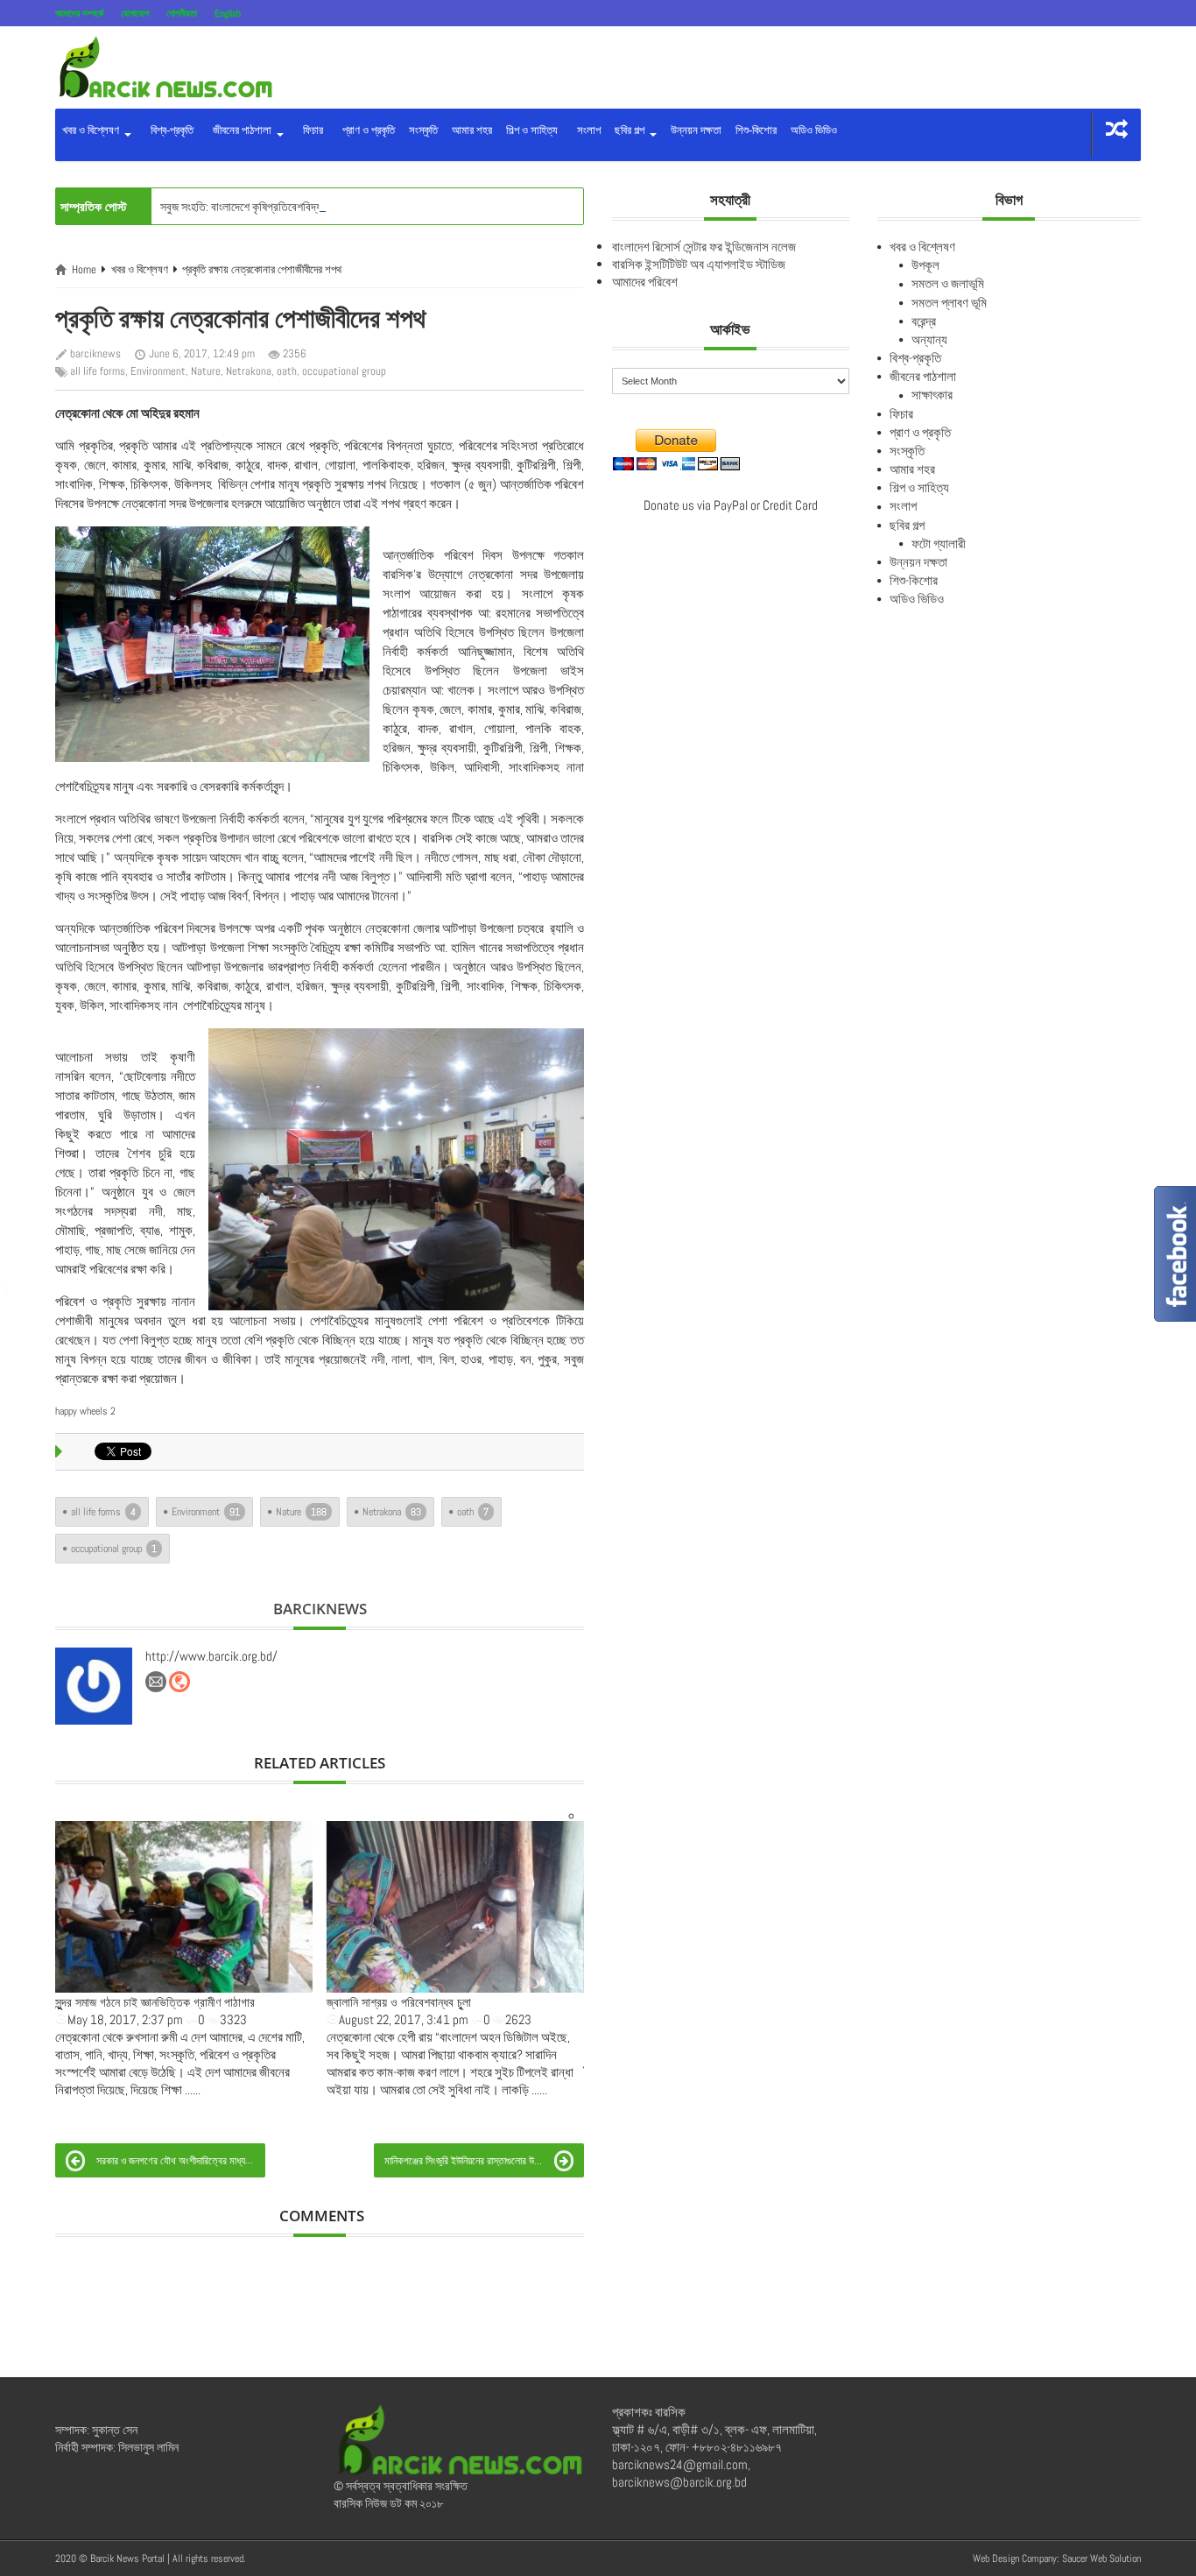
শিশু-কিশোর (756, 130)
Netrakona (249, 371)
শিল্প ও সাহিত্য (532, 130)
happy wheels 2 (85, 1411)
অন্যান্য (929, 339)
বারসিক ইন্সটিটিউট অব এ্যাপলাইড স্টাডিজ (699, 264)
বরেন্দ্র (924, 321)
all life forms (98, 371)
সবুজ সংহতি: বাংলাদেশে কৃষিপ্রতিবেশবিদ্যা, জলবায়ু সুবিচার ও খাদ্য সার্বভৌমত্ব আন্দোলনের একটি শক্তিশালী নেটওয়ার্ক (387, 207)
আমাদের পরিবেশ (645, 282)
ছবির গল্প (631, 130)
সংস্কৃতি (423, 130)
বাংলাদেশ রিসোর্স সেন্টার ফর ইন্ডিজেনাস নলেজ (704, 247)
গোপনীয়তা (182, 13)
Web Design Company (1015, 2558)
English (228, 13)
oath (287, 371)
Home (84, 269)
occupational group (344, 371)
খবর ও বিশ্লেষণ (92, 130)
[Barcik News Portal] (165, 66)
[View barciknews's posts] (94, 1686)
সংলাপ (586, 130)
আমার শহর (472, 130)
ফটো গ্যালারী (939, 543)
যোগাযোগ (135, 13)
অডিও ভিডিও (814, 130)
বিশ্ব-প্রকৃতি (169, 130)
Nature (206, 371)
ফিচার (310, 130)
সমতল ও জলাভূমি (948, 283)
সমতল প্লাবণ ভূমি (949, 303)
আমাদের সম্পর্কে (79, 13)
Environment (158, 371)
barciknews (95, 353)
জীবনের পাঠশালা (241, 130)
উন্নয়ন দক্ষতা (696, 130)
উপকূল (925, 265)
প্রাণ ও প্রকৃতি (366, 130)
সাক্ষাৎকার (932, 395)
